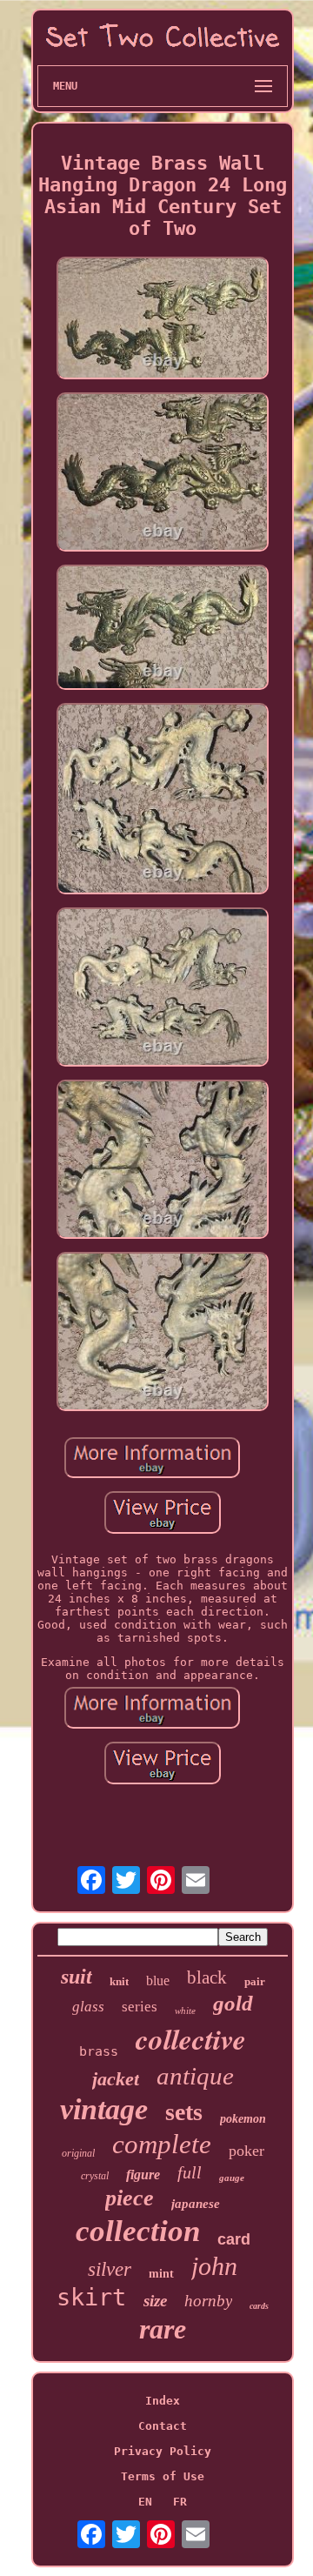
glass (88, 2007)
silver (110, 2269)
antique (195, 2076)
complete (162, 2144)
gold (233, 2003)
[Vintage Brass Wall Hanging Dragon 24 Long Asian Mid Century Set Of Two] (163, 319)
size (155, 2301)
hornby (208, 2301)
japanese (196, 2204)
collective (191, 2039)
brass (99, 2051)
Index (163, 2401)
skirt (91, 2297)
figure (143, 2175)
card (234, 2239)
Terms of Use (163, 2476)
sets (184, 2112)
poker (246, 2151)
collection (138, 2231)
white (185, 2011)
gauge (232, 2178)
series (140, 2007)
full (190, 2172)
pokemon (243, 2119)
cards (259, 2306)
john (214, 2266)
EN (145, 2502)
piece (130, 2198)
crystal (95, 2176)
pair (255, 1981)
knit (119, 1981)
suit (77, 1977)
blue (158, 1981)
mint (161, 2274)
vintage (104, 2109)
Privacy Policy (163, 2451)
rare (163, 2329)
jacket (116, 2079)
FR (180, 2502)
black (207, 1977)
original (78, 2153)
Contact (163, 2426)
